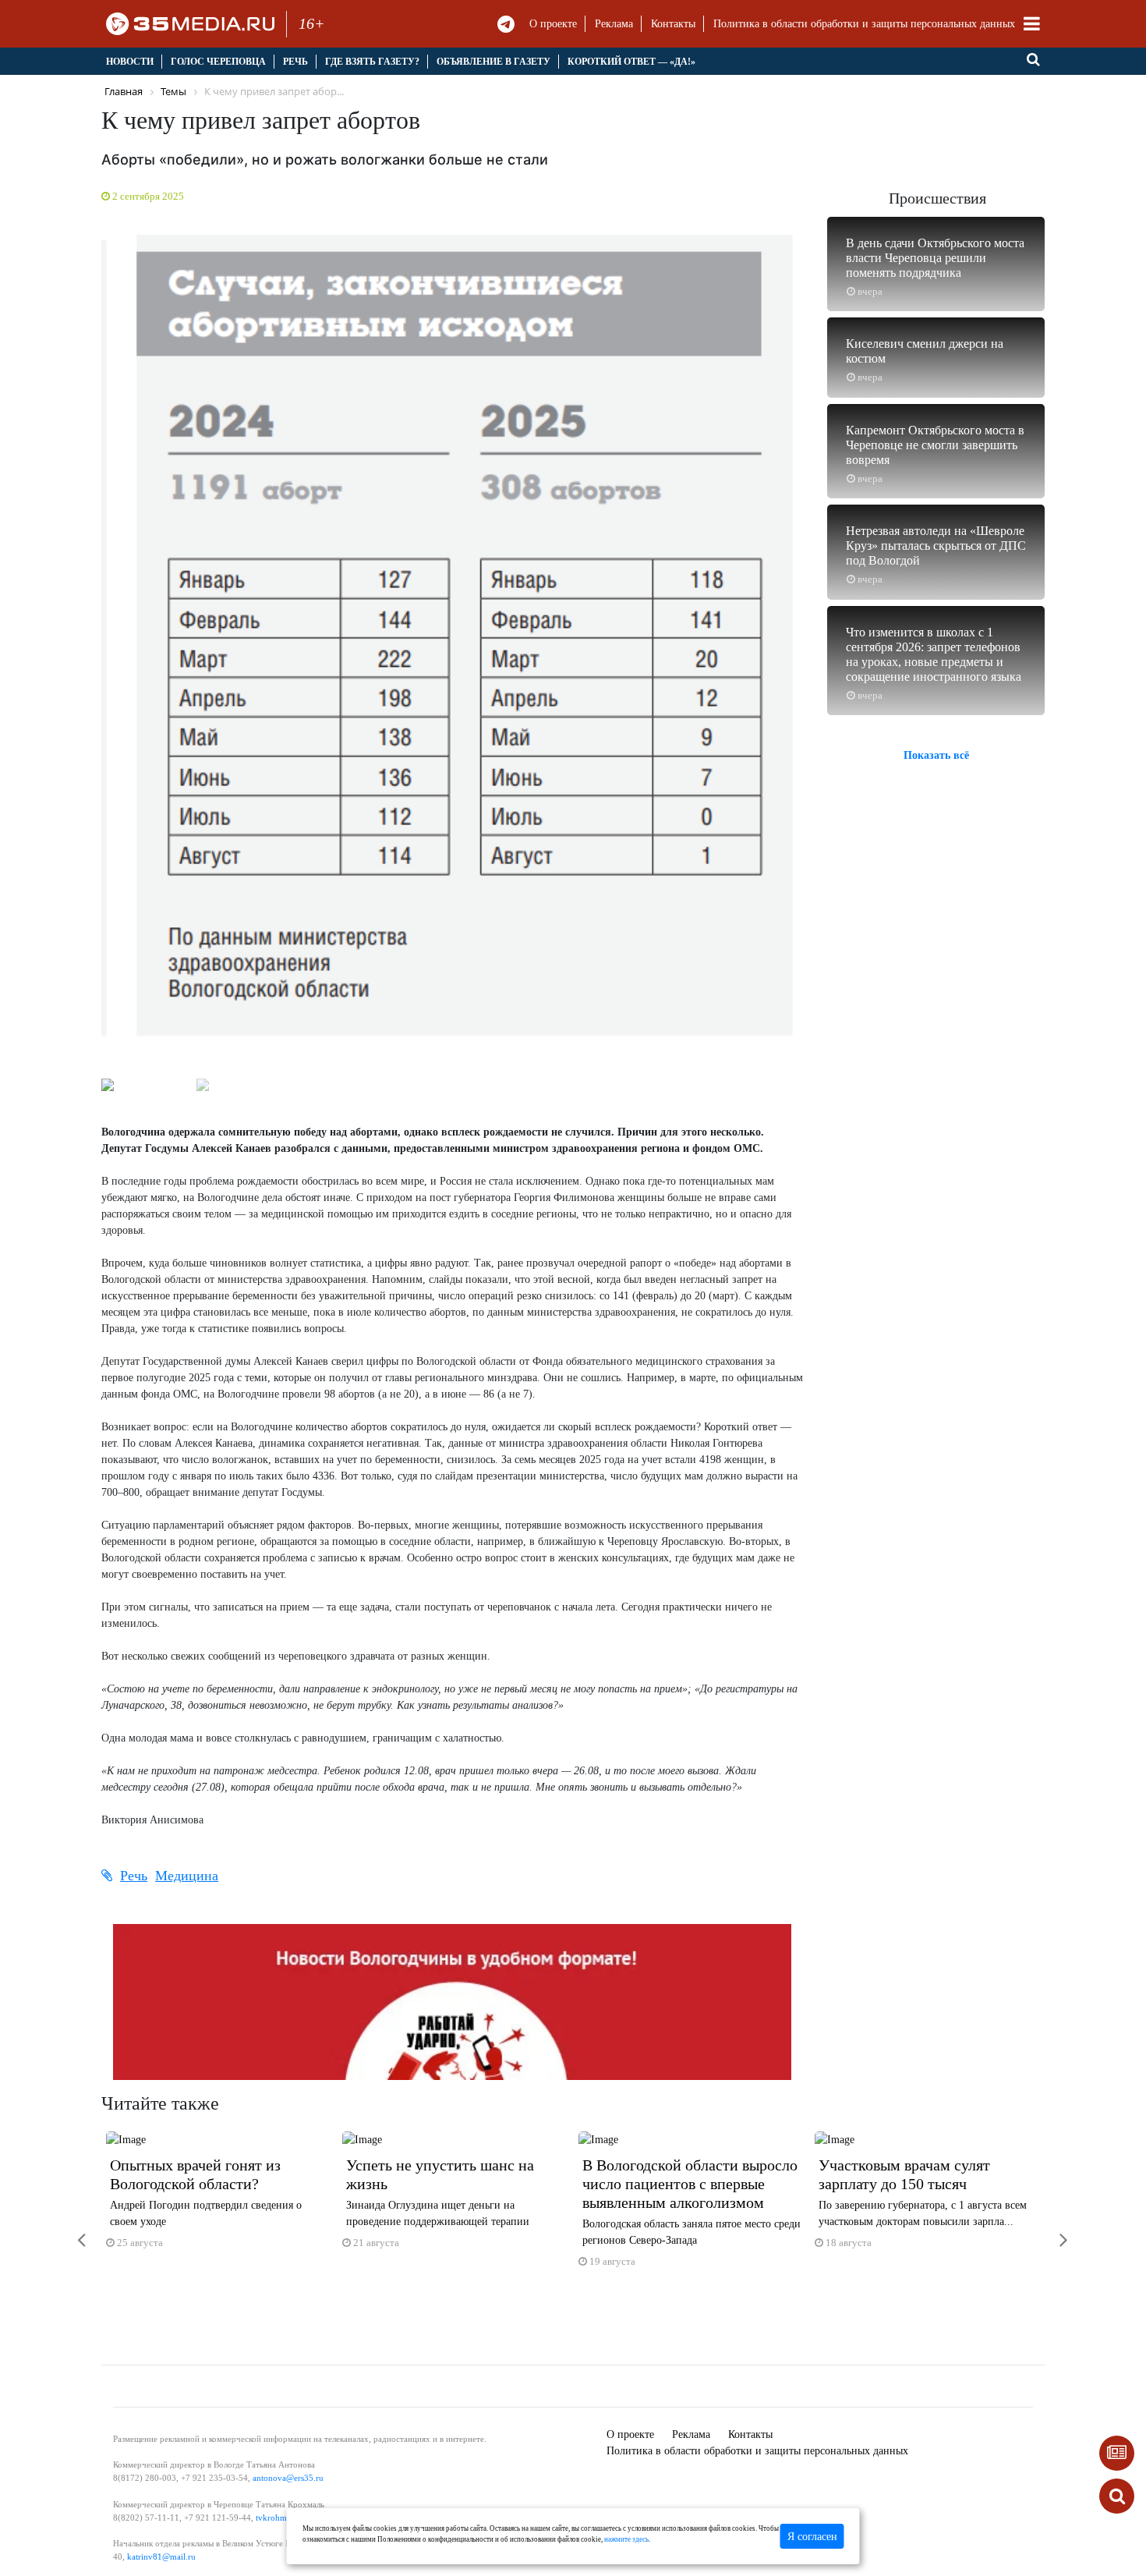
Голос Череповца (218, 62)
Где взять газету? (372, 62)
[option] (219, 2197)
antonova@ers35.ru (288, 2478)
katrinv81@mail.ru (161, 2557)
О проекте (553, 24)
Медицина (187, 1876)
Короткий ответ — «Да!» (631, 62)
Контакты (673, 24)
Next (822, 645)
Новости (130, 62)
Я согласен (812, 2537)
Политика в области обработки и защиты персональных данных (864, 24)
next (1052, 2230)
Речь (295, 62)
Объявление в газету (493, 62)
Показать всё (936, 755)
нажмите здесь (626, 2539)
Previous (82, 645)
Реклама (614, 24)
